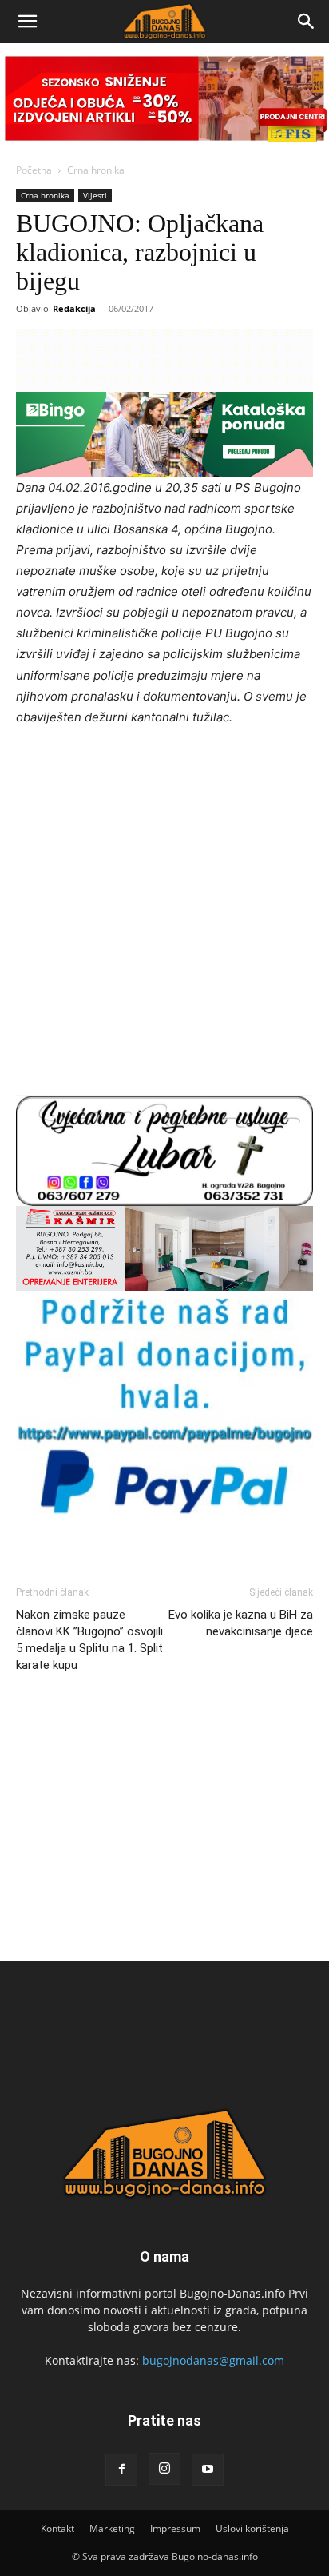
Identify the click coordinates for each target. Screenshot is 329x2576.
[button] (27, 22)
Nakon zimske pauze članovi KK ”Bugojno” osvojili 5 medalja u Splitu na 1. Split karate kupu (89, 1640)
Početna (34, 170)
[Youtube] (208, 2470)
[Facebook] (121, 2470)
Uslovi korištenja (252, 2528)
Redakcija (74, 308)
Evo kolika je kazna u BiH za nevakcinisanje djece (241, 1623)
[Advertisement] (164, 913)
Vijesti (95, 195)
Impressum (175, 2528)
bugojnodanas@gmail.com (213, 2360)
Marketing (112, 2528)
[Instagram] (164, 2469)
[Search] (307, 22)
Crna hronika (96, 170)
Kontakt (57, 2528)
